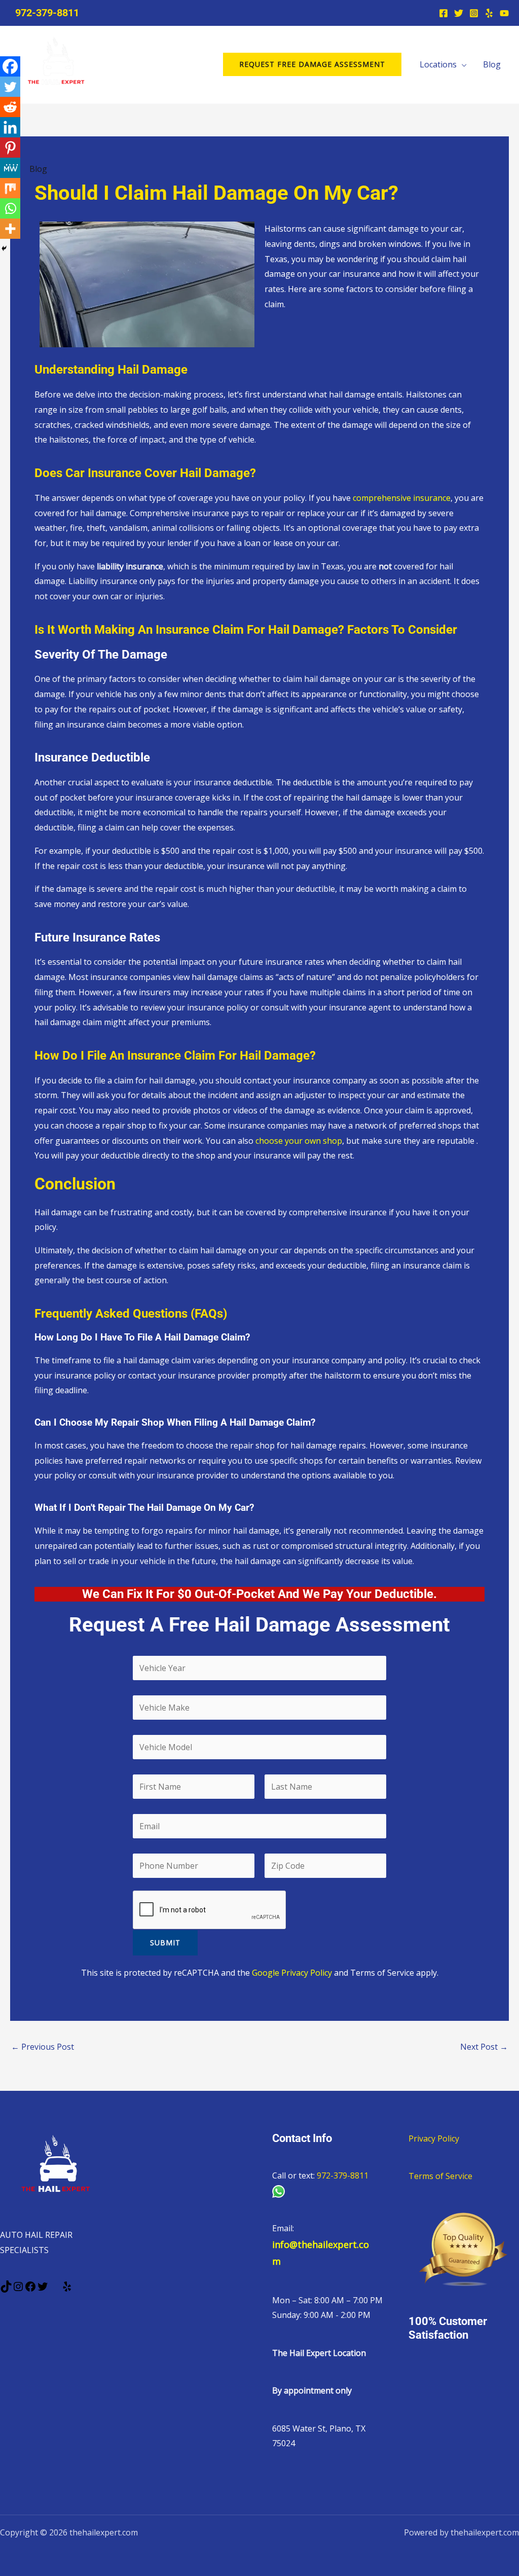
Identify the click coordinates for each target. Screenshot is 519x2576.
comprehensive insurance (402, 498)
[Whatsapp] (10, 208)
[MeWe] (10, 168)
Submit (165, 1943)
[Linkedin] (10, 127)
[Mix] (10, 188)
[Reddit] (10, 107)
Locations (438, 64)
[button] (312, 64)
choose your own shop (299, 1141)
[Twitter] (459, 13)
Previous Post (43, 2047)
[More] (10, 229)
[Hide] (4, 248)
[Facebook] (443, 13)
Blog (492, 64)
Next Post (484, 2047)
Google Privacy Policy (292, 1973)
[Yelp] (489, 13)
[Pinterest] (10, 148)
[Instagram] (474, 13)
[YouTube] (504, 13)
